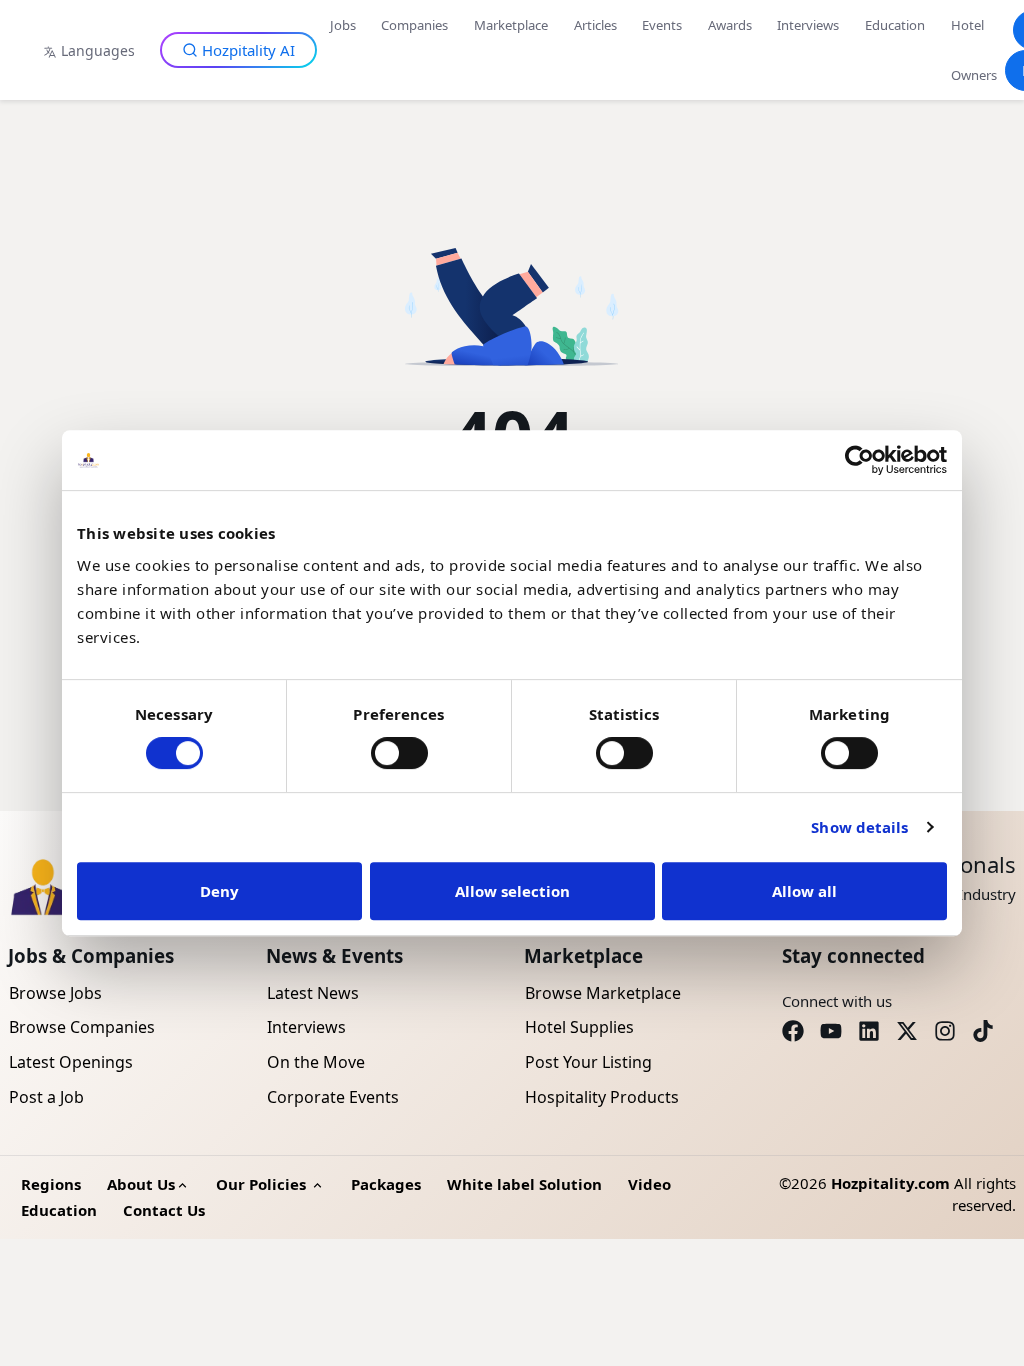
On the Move (316, 1062)
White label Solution (524, 1184)
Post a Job (46, 1097)
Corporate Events (333, 1097)
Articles (595, 25)
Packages (386, 1184)
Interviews (808, 25)
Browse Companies (82, 1027)
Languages (98, 50)
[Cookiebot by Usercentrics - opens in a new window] (859, 460)
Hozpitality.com (890, 1183)
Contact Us (164, 1210)
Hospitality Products (602, 1097)
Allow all (804, 891)
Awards (730, 25)
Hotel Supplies (579, 1027)
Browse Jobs (55, 993)
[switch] (399, 753)
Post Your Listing (588, 1062)
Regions (51, 1184)
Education (895, 25)
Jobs (343, 25)
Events (662, 25)
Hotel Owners (974, 50)
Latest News (313, 993)
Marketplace (511, 25)
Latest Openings (71, 1062)
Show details (859, 827)
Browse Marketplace (603, 993)
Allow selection (512, 891)
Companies (414, 25)
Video (649, 1184)
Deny (219, 891)
